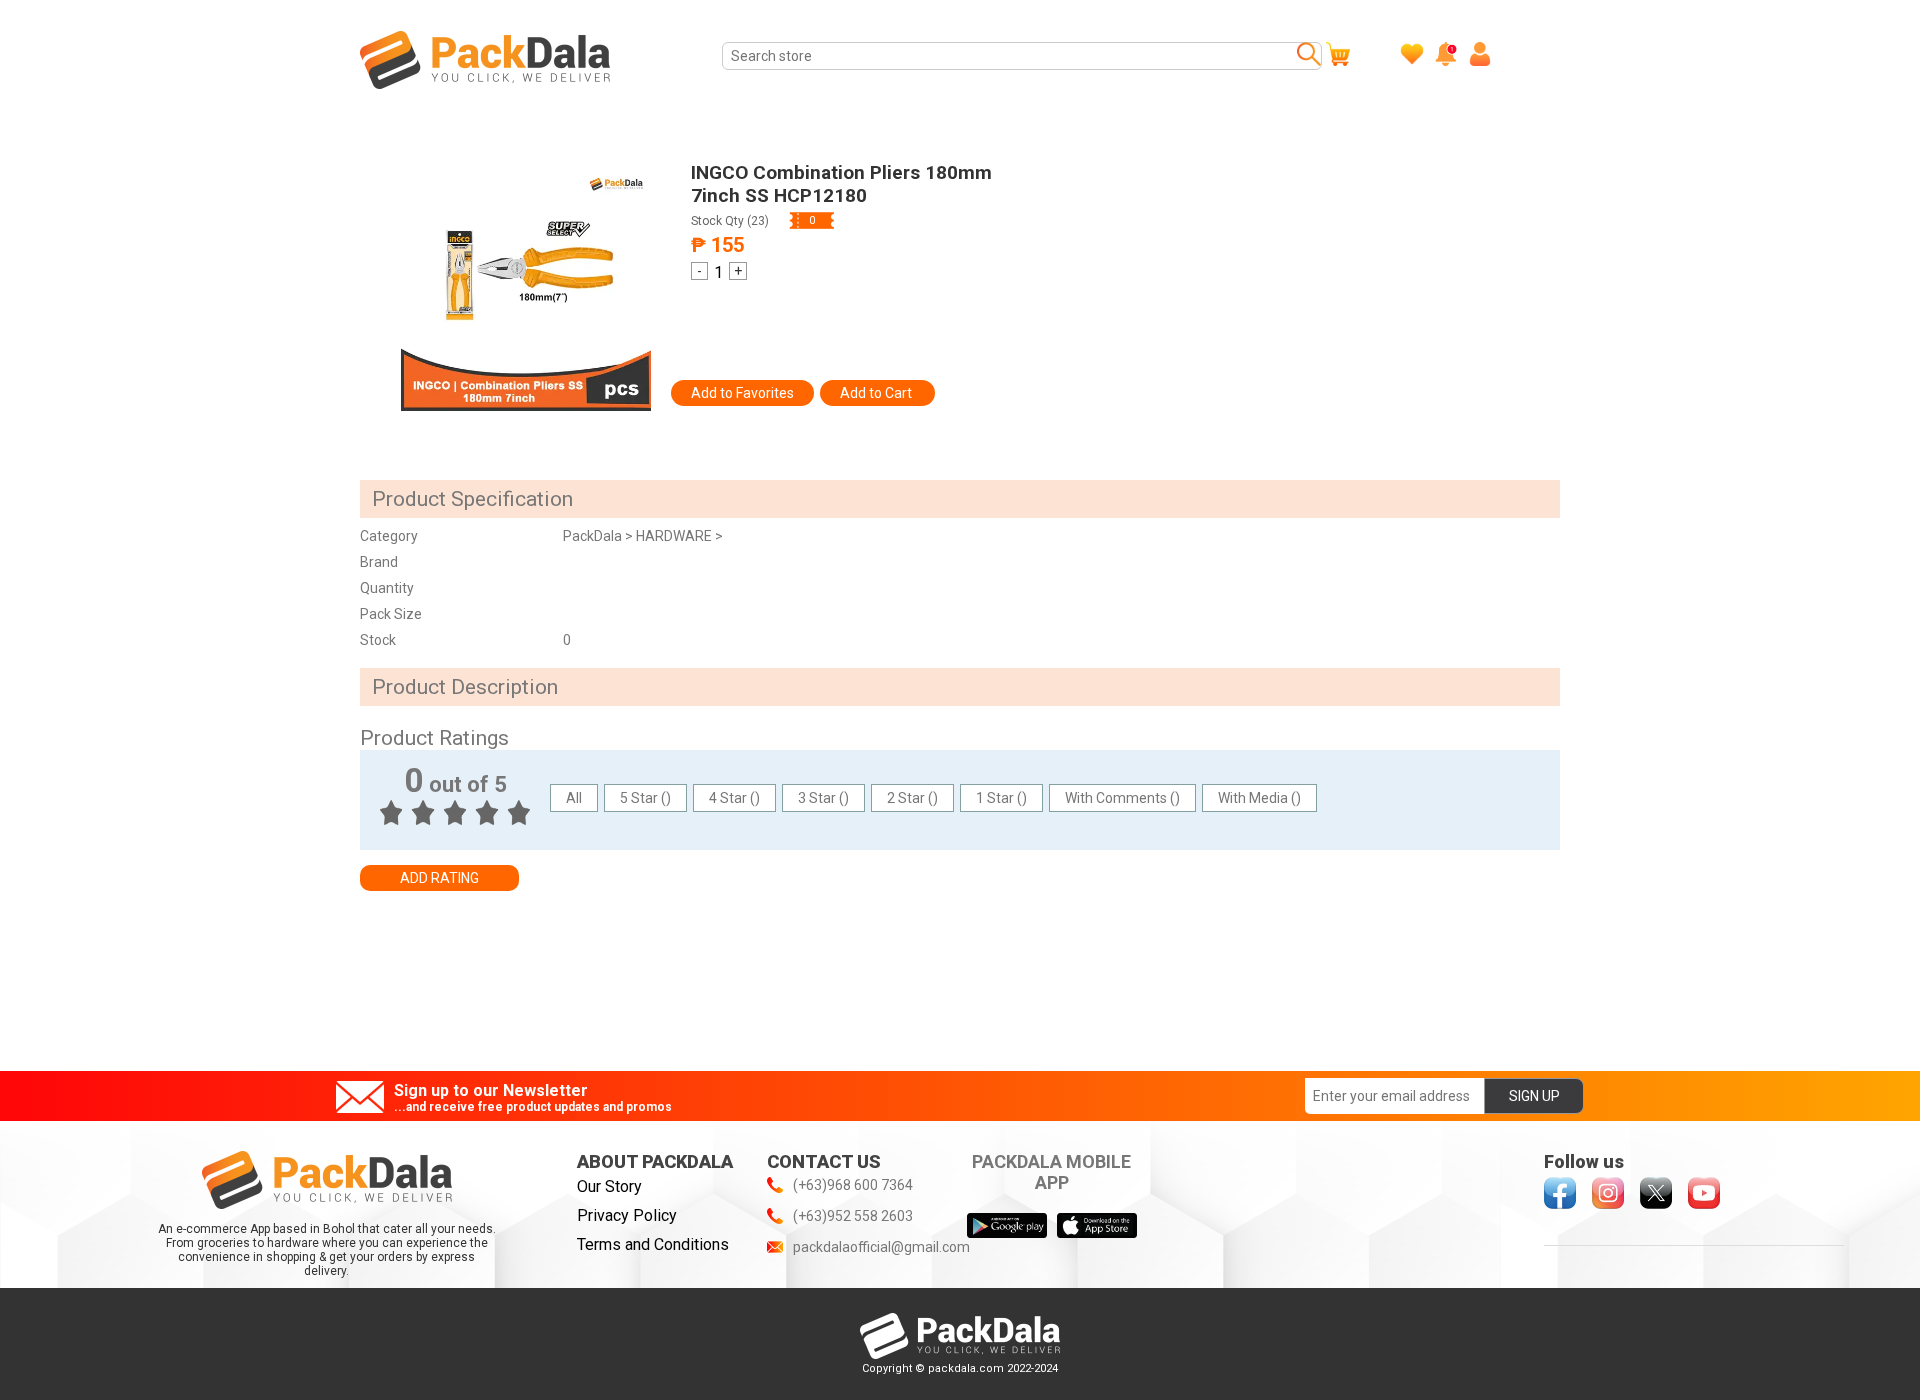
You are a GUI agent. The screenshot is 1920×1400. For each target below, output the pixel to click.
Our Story (609, 1186)
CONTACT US (824, 1161)
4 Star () (734, 798)
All (574, 798)
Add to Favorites (742, 393)
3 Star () (823, 798)
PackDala (594, 536)
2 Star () (912, 798)
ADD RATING (439, 878)
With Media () (1259, 798)
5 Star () (645, 798)
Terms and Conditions (653, 1244)
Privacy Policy (627, 1215)
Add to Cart (877, 393)
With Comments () (1122, 798)
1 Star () (1001, 798)
